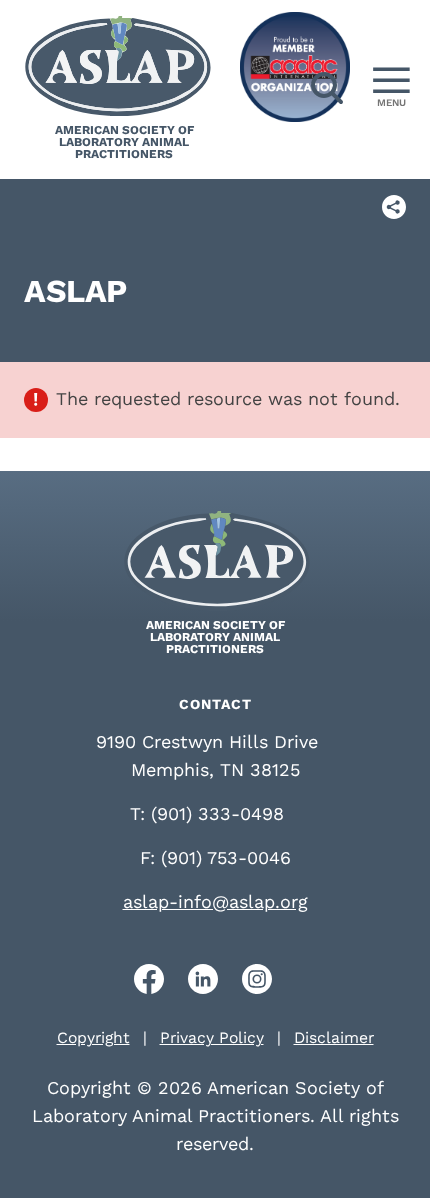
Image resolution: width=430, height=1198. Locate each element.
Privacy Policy (212, 1037)
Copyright (93, 1037)
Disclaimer (334, 1037)
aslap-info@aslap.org (215, 901)
